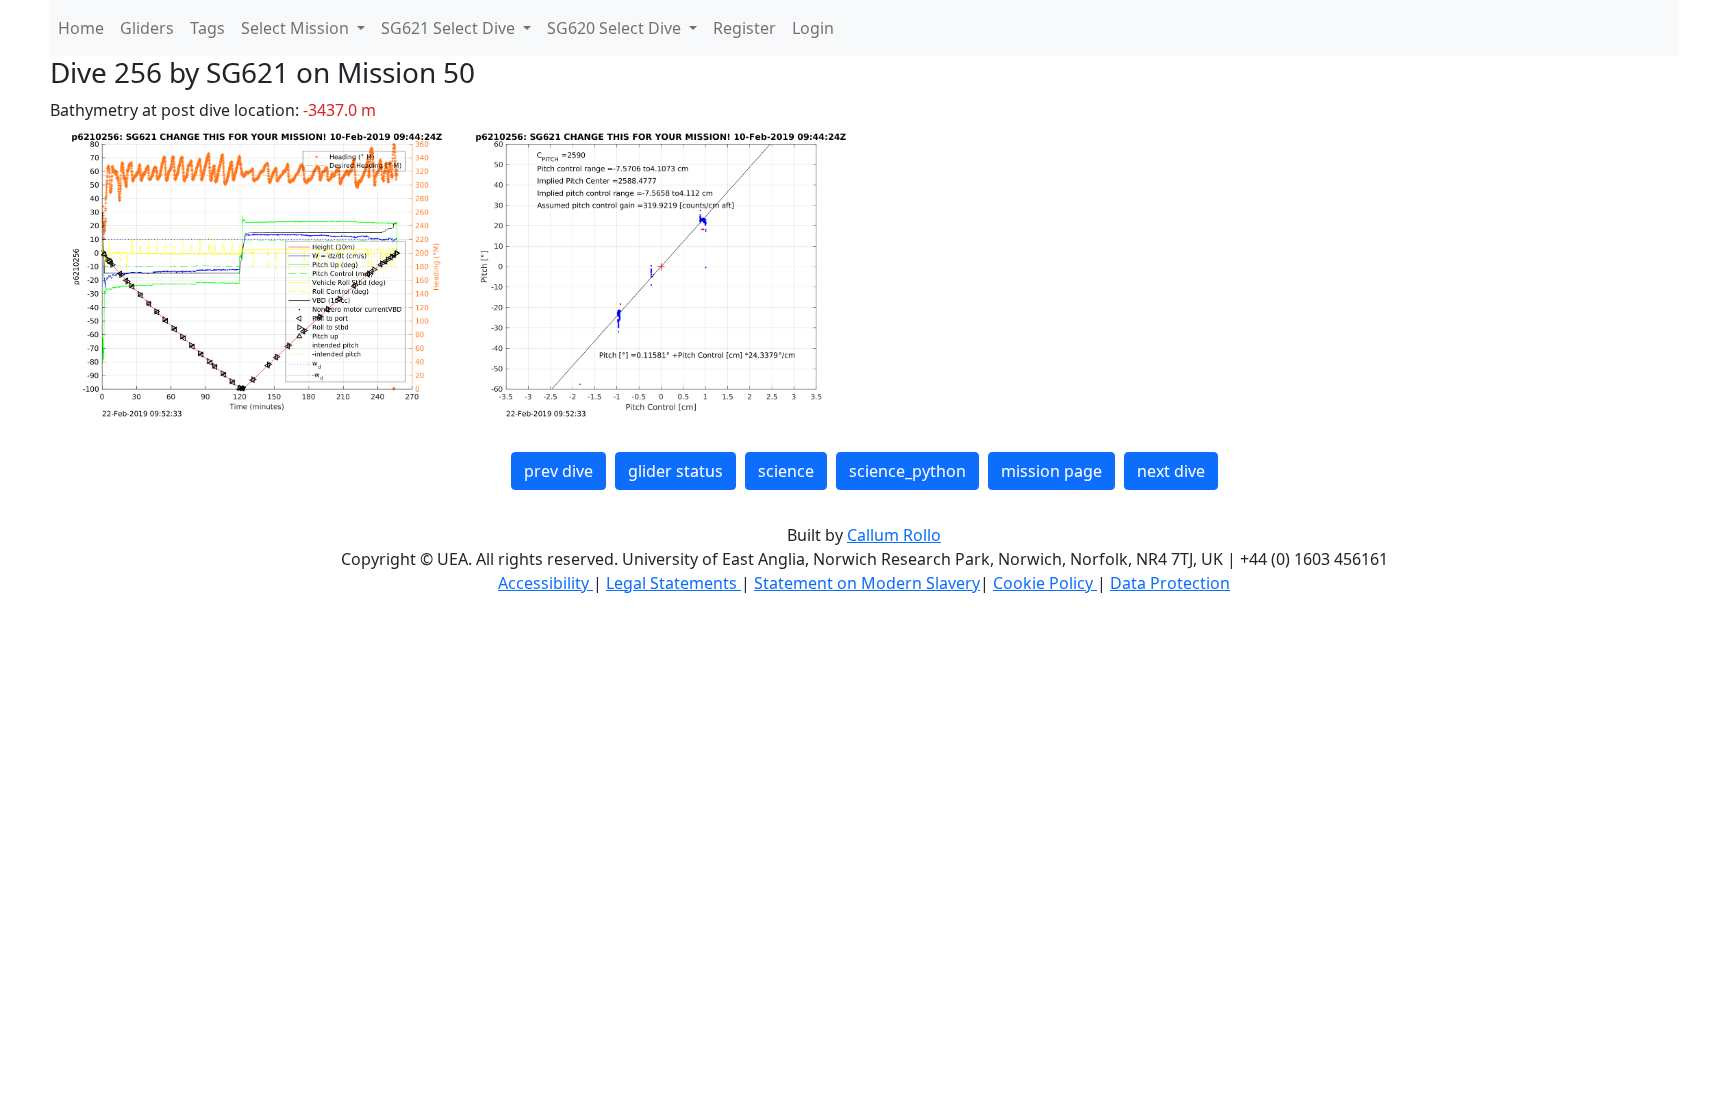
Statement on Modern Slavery (867, 583)
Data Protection (1170, 583)
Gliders (147, 28)
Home (81, 28)
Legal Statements (673, 583)
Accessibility (545, 583)
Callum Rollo (894, 535)
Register (744, 28)
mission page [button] (1051, 471)
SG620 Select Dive (616, 28)
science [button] (786, 471)
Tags (207, 28)
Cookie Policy (1045, 583)
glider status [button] (675, 471)
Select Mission (297, 28)
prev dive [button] (558, 471)
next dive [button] (1171, 471)
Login (813, 28)
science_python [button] (907, 471)
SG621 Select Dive (450, 28)
